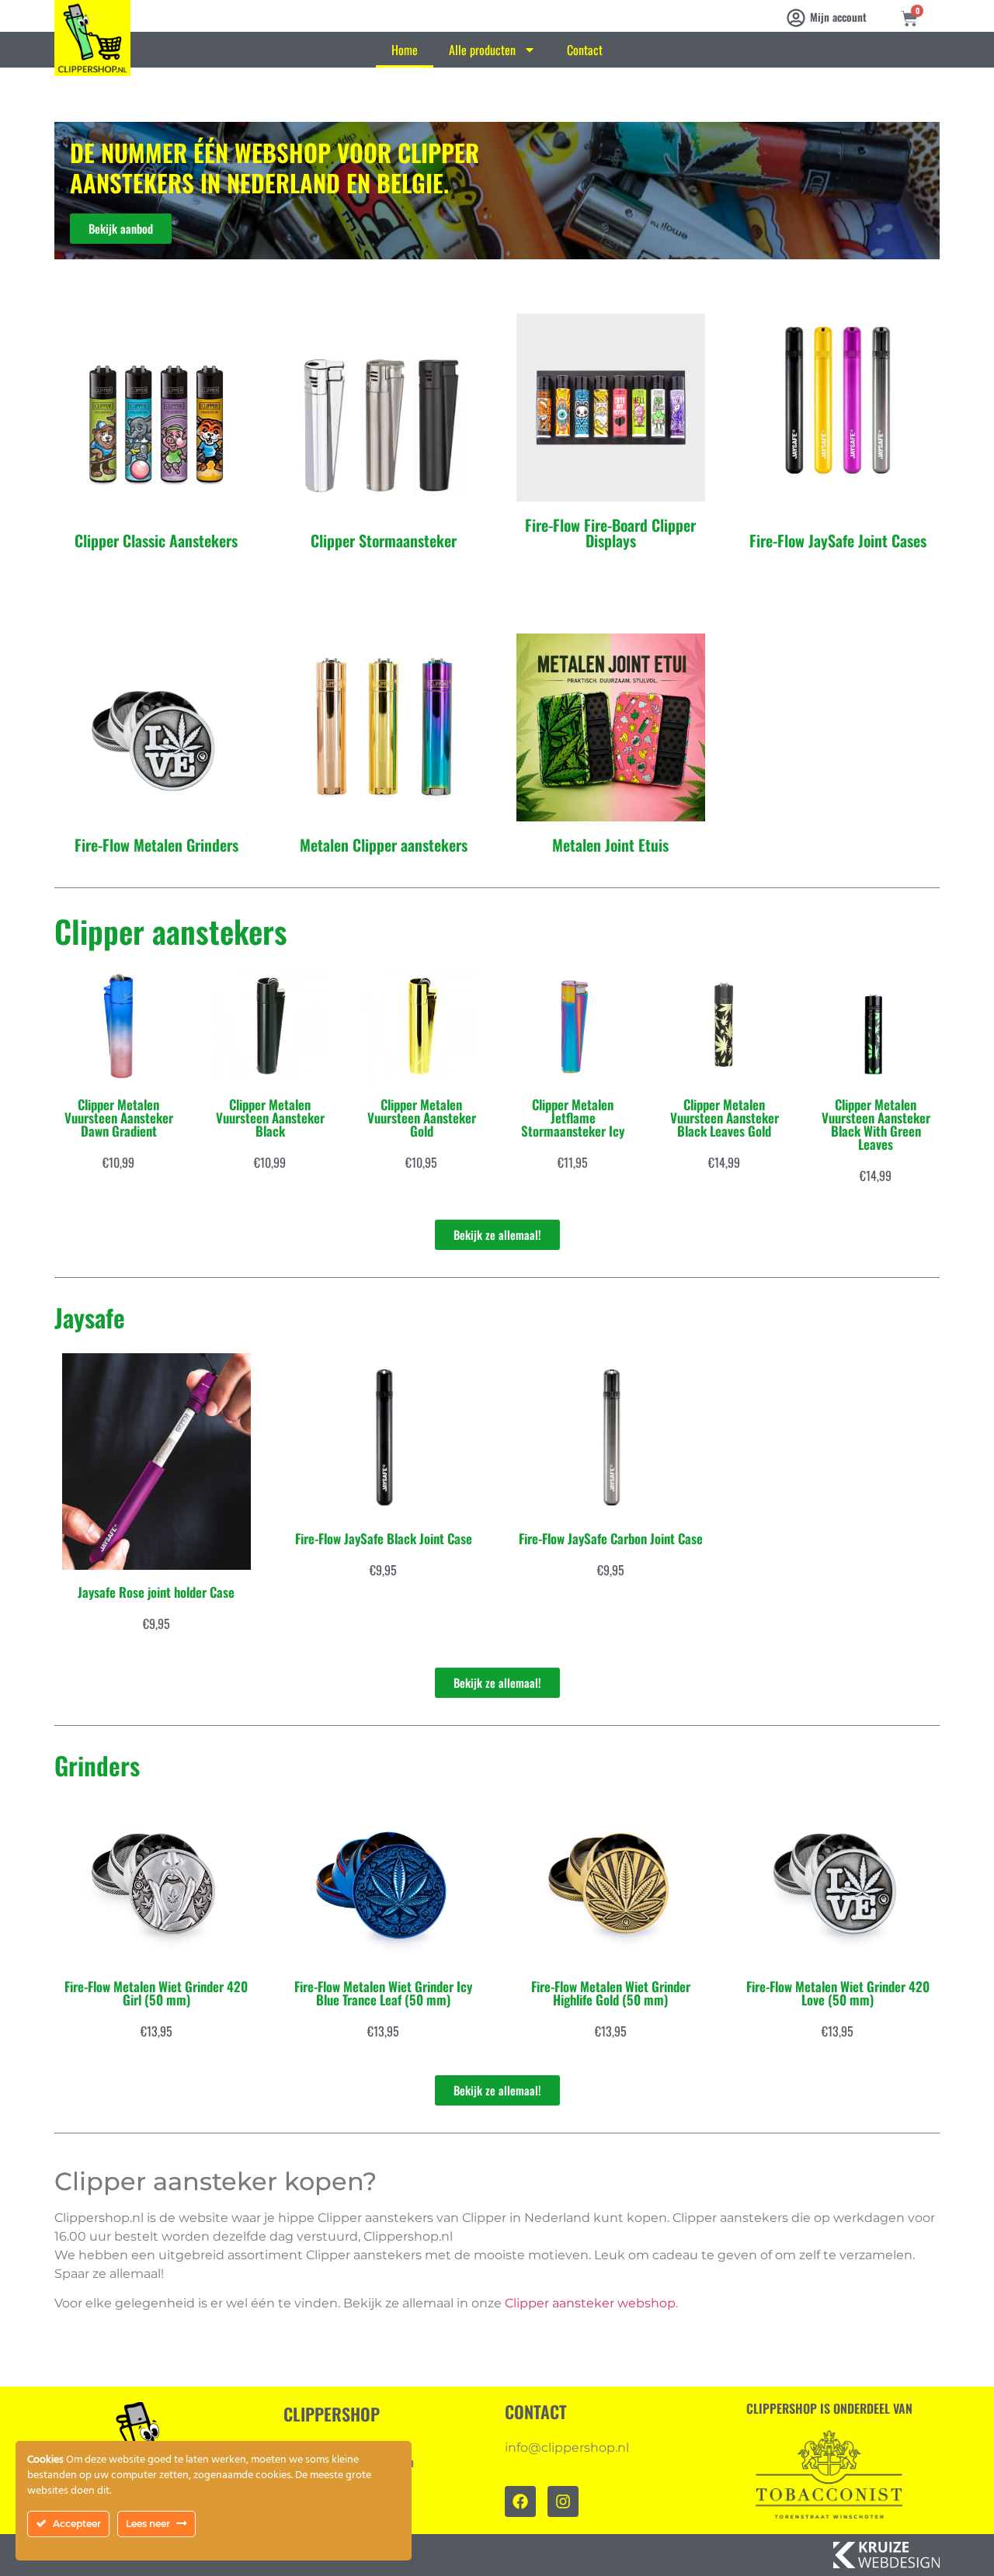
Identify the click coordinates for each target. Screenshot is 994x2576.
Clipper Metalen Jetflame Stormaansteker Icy (573, 1118)
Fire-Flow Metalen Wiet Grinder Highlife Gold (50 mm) (611, 1993)
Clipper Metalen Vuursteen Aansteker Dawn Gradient (119, 1118)
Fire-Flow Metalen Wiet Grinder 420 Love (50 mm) (838, 1993)
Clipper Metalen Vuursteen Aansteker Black (270, 1118)
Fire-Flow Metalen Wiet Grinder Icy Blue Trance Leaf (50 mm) (383, 1993)
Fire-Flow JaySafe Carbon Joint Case (611, 1538)
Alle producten (482, 50)
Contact (585, 50)
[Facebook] (520, 2501)
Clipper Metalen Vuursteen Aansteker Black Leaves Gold (725, 1118)
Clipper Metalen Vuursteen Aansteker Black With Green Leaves (876, 1124)
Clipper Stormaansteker (384, 540)
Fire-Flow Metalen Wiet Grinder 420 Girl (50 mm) (156, 1993)
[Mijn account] (796, 18)
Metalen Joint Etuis (610, 845)
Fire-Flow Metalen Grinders (156, 845)
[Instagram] (563, 2501)
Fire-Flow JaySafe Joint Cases (838, 540)
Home (405, 50)
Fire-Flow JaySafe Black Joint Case (384, 1538)
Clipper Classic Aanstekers (156, 540)
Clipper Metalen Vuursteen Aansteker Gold (422, 1118)
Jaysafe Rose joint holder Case (156, 1592)
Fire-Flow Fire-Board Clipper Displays (610, 533)
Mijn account (838, 17)
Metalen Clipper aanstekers (384, 845)
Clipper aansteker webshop (590, 2303)
